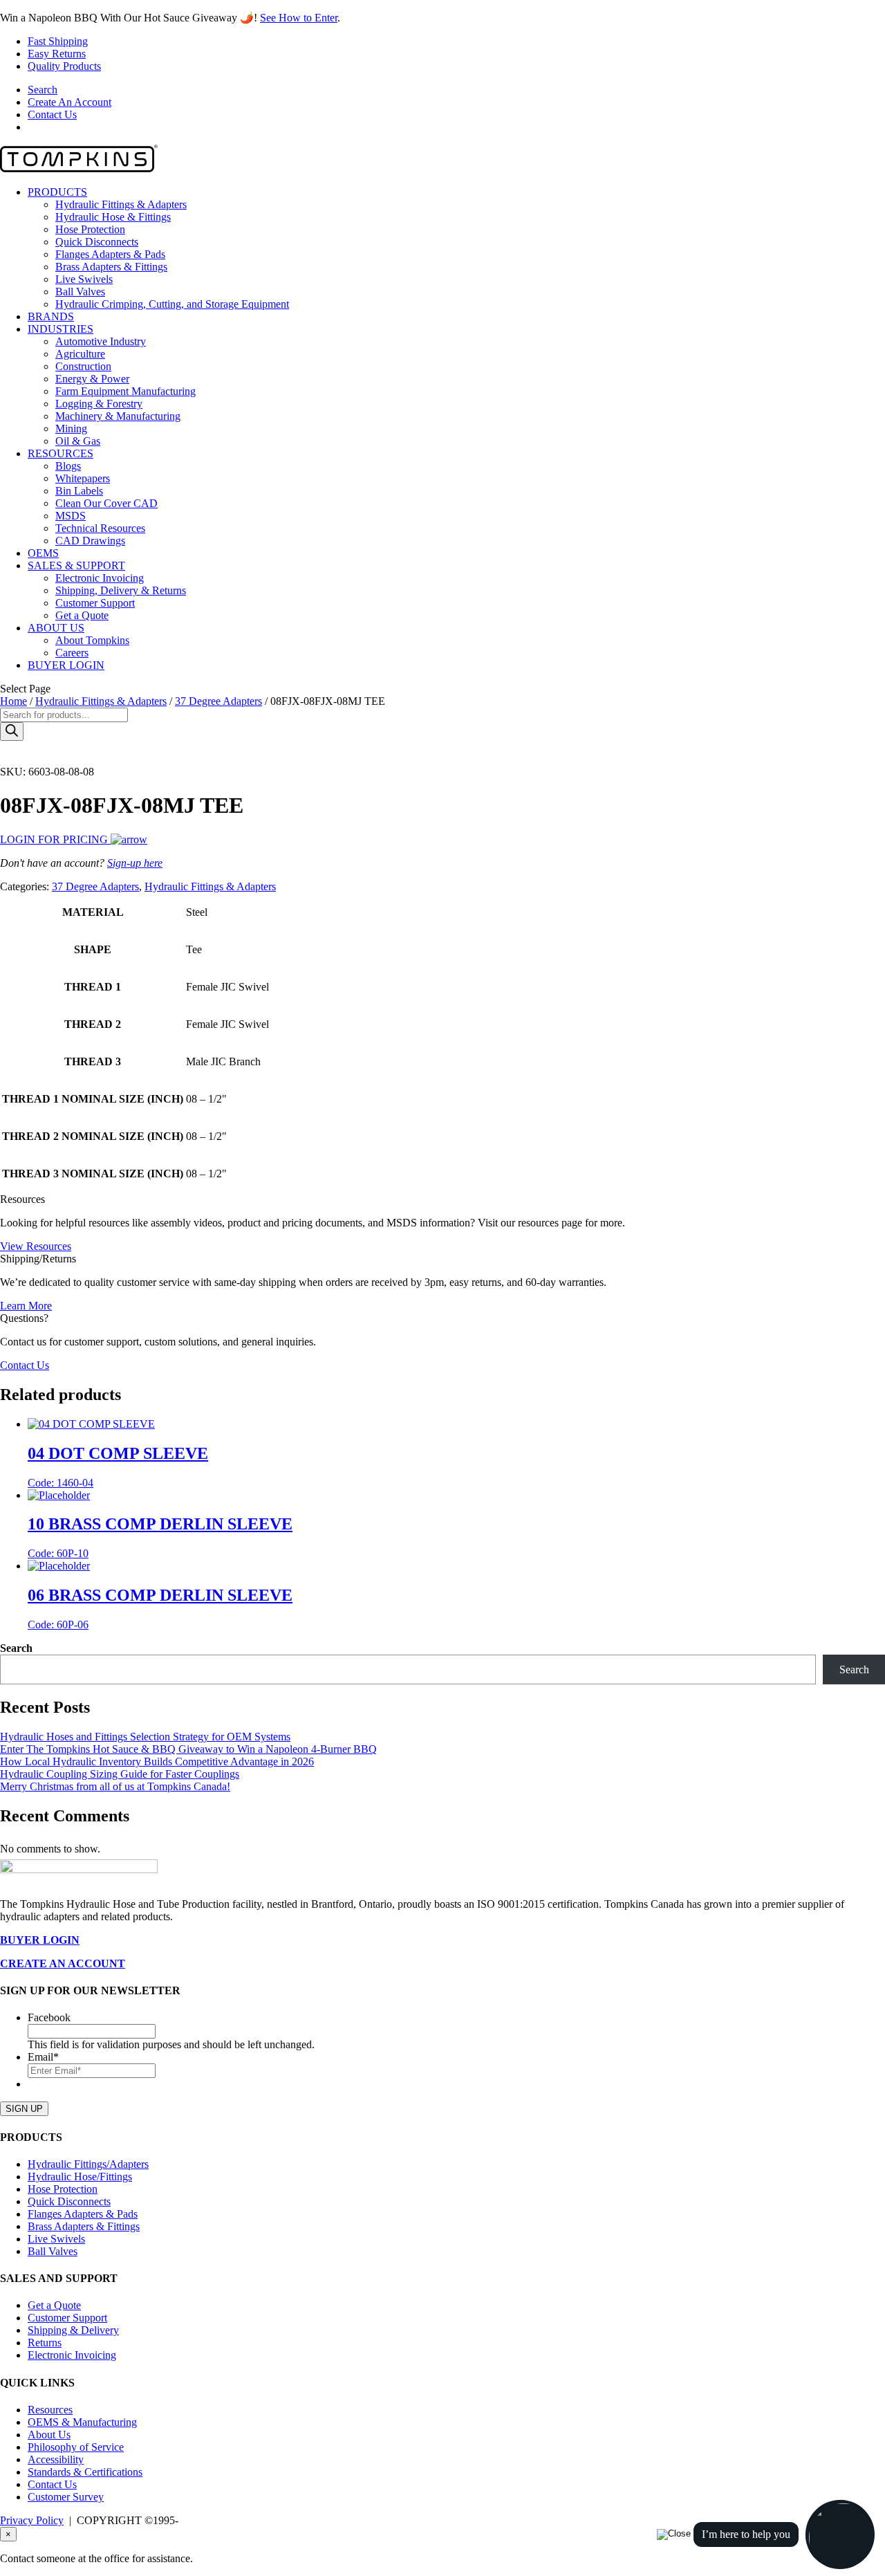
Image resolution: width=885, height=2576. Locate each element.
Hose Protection (90, 229)
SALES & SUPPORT (76, 565)
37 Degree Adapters (218, 701)
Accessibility (56, 2459)
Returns (45, 2343)
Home (13, 701)
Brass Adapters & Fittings (111, 267)
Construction (83, 366)
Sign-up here (135, 863)
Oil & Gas (78, 441)
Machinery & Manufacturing (118, 416)
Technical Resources (100, 528)
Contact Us (52, 114)
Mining (71, 429)
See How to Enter (299, 18)
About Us (49, 2435)
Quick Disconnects (97, 242)
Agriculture (80, 354)
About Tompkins (92, 640)
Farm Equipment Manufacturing (125, 391)
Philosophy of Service (76, 2447)
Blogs (68, 466)
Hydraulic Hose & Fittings (113, 217)
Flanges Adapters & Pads (110, 254)
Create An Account (69, 102)
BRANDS (51, 316)
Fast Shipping (58, 41)
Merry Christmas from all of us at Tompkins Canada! (115, 1786)
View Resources (36, 1246)
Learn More (26, 1306)
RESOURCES (60, 453)
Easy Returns (57, 54)
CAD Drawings (90, 541)
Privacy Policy (32, 2520)
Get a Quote (82, 615)
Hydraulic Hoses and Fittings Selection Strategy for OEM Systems (145, 1737)
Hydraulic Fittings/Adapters (88, 2164)
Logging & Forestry (99, 404)
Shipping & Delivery (73, 2330)
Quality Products (64, 66)
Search (43, 90)
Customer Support (95, 603)
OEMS (43, 553)
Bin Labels (79, 491)
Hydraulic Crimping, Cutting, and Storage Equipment (172, 304)
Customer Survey (66, 2497)
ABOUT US (56, 628)
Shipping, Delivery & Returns (121, 590)
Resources (50, 2410)
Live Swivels (84, 279)
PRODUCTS (57, 192)
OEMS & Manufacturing (82, 2422)
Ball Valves (80, 292)
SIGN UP (24, 2109)
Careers (72, 653)
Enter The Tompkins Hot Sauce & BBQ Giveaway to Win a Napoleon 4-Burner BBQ (188, 1749)
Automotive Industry (101, 341)
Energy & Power (92, 379)
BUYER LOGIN (66, 665)
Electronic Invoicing (100, 578)
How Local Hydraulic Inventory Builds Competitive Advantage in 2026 (157, 1761)
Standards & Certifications (85, 2472)
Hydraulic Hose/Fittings (80, 2177)
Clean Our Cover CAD (106, 503)
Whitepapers (83, 478)
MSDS (71, 516)
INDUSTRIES (60, 329)
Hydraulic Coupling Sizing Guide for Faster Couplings (120, 1774)
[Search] (12, 732)
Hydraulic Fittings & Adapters (121, 204)
